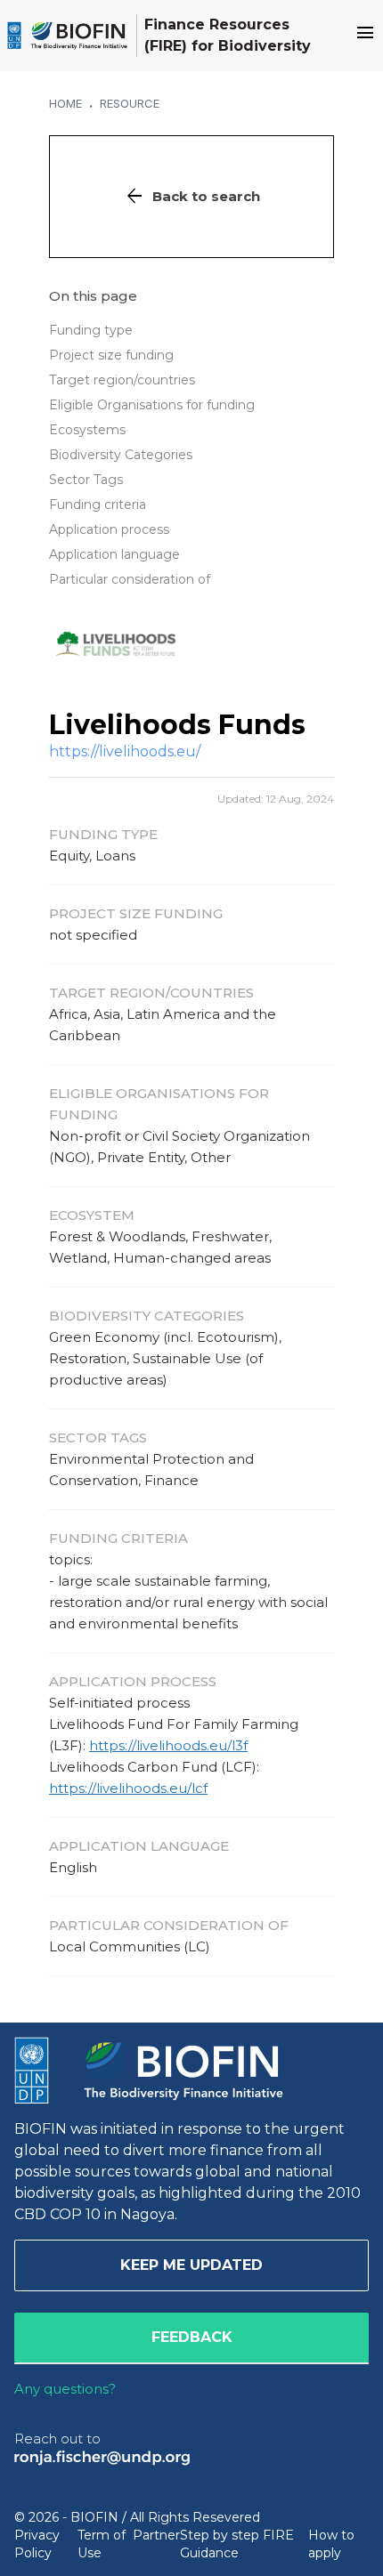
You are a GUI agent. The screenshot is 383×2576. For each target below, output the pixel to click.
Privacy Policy (37, 2544)
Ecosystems (87, 430)
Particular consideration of (130, 579)
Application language (114, 554)
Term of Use (102, 2544)
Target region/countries (122, 380)
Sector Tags (86, 480)
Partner (156, 2535)
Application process (109, 529)
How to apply (331, 2544)
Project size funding (111, 355)
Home (65, 103)
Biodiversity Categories (121, 455)
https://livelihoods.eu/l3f (168, 1745)
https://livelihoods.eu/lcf (128, 1788)
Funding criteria (98, 505)
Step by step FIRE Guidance (237, 2544)
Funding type (91, 330)
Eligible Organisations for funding (152, 405)
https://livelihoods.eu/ (125, 751)
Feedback (192, 2337)
